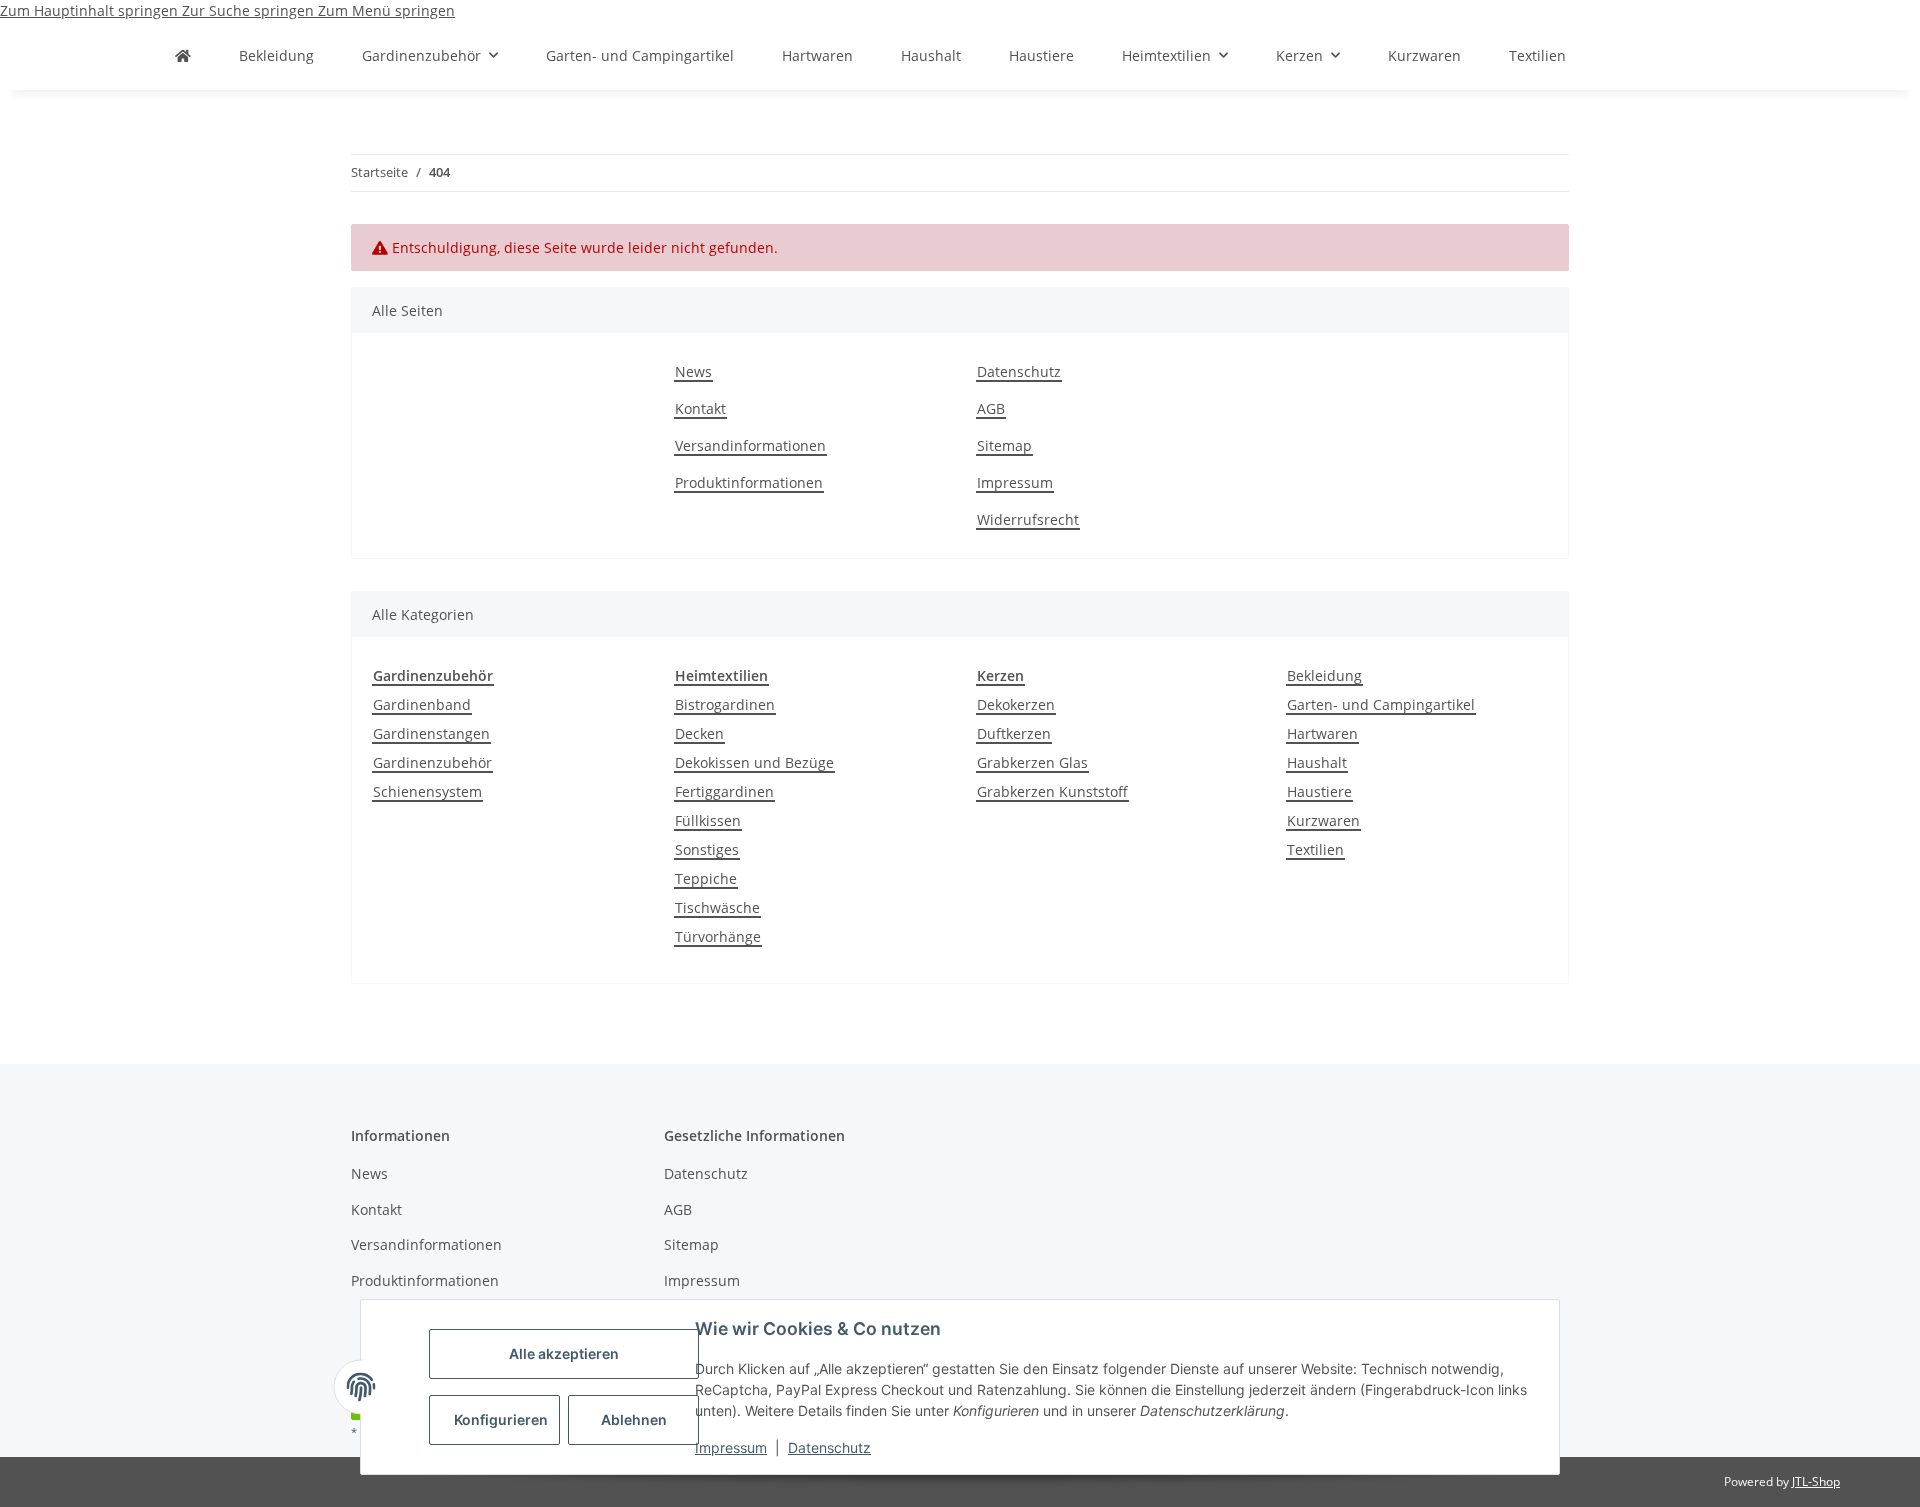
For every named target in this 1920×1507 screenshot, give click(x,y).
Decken (699, 733)
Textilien (1315, 849)
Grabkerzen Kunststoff (1052, 791)
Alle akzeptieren (564, 1353)
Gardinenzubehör (432, 762)
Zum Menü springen (386, 10)
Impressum (731, 1447)
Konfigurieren (501, 1419)
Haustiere (1319, 791)
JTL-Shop (1816, 1481)
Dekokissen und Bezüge (754, 762)
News (693, 371)
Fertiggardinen (724, 791)
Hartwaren (1322, 733)
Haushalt (1317, 762)
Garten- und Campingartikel (1381, 704)
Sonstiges (707, 849)
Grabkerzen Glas (1032, 762)
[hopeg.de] (183, 55)
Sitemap (1004, 445)
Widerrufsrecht (1028, 519)
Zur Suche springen (250, 10)
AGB (991, 408)
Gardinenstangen (431, 733)
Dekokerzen (1016, 704)
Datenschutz (829, 1447)
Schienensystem (427, 791)
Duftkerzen (1014, 733)
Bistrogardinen (725, 704)
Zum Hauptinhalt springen (91, 10)
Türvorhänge (718, 936)
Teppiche (706, 878)
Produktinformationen (749, 482)
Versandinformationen (750, 445)
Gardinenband (422, 704)
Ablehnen (634, 1419)
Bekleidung (1324, 675)
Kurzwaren (1323, 820)
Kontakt (700, 408)
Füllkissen (708, 820)
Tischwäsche (717, 907)
